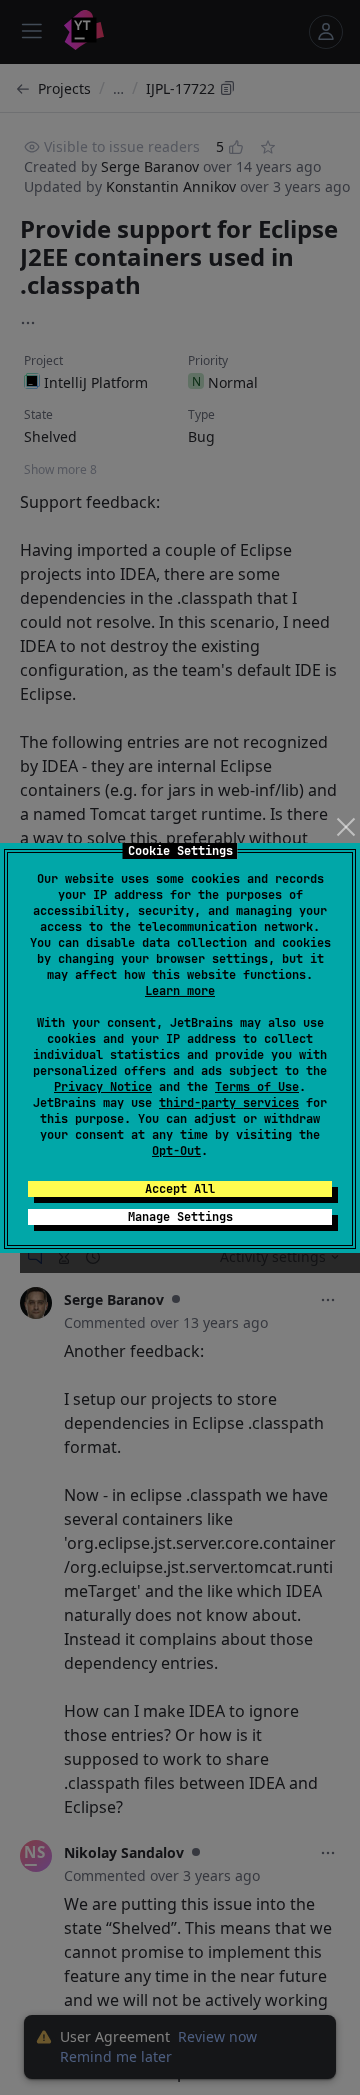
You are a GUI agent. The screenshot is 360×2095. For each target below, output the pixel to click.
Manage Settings (180, 1217)
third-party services (229, 1103)
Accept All (180, 1189)
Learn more (180, 991)
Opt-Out (176, 1151)
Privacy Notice (103, 1087)
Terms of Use (257, 1087)
